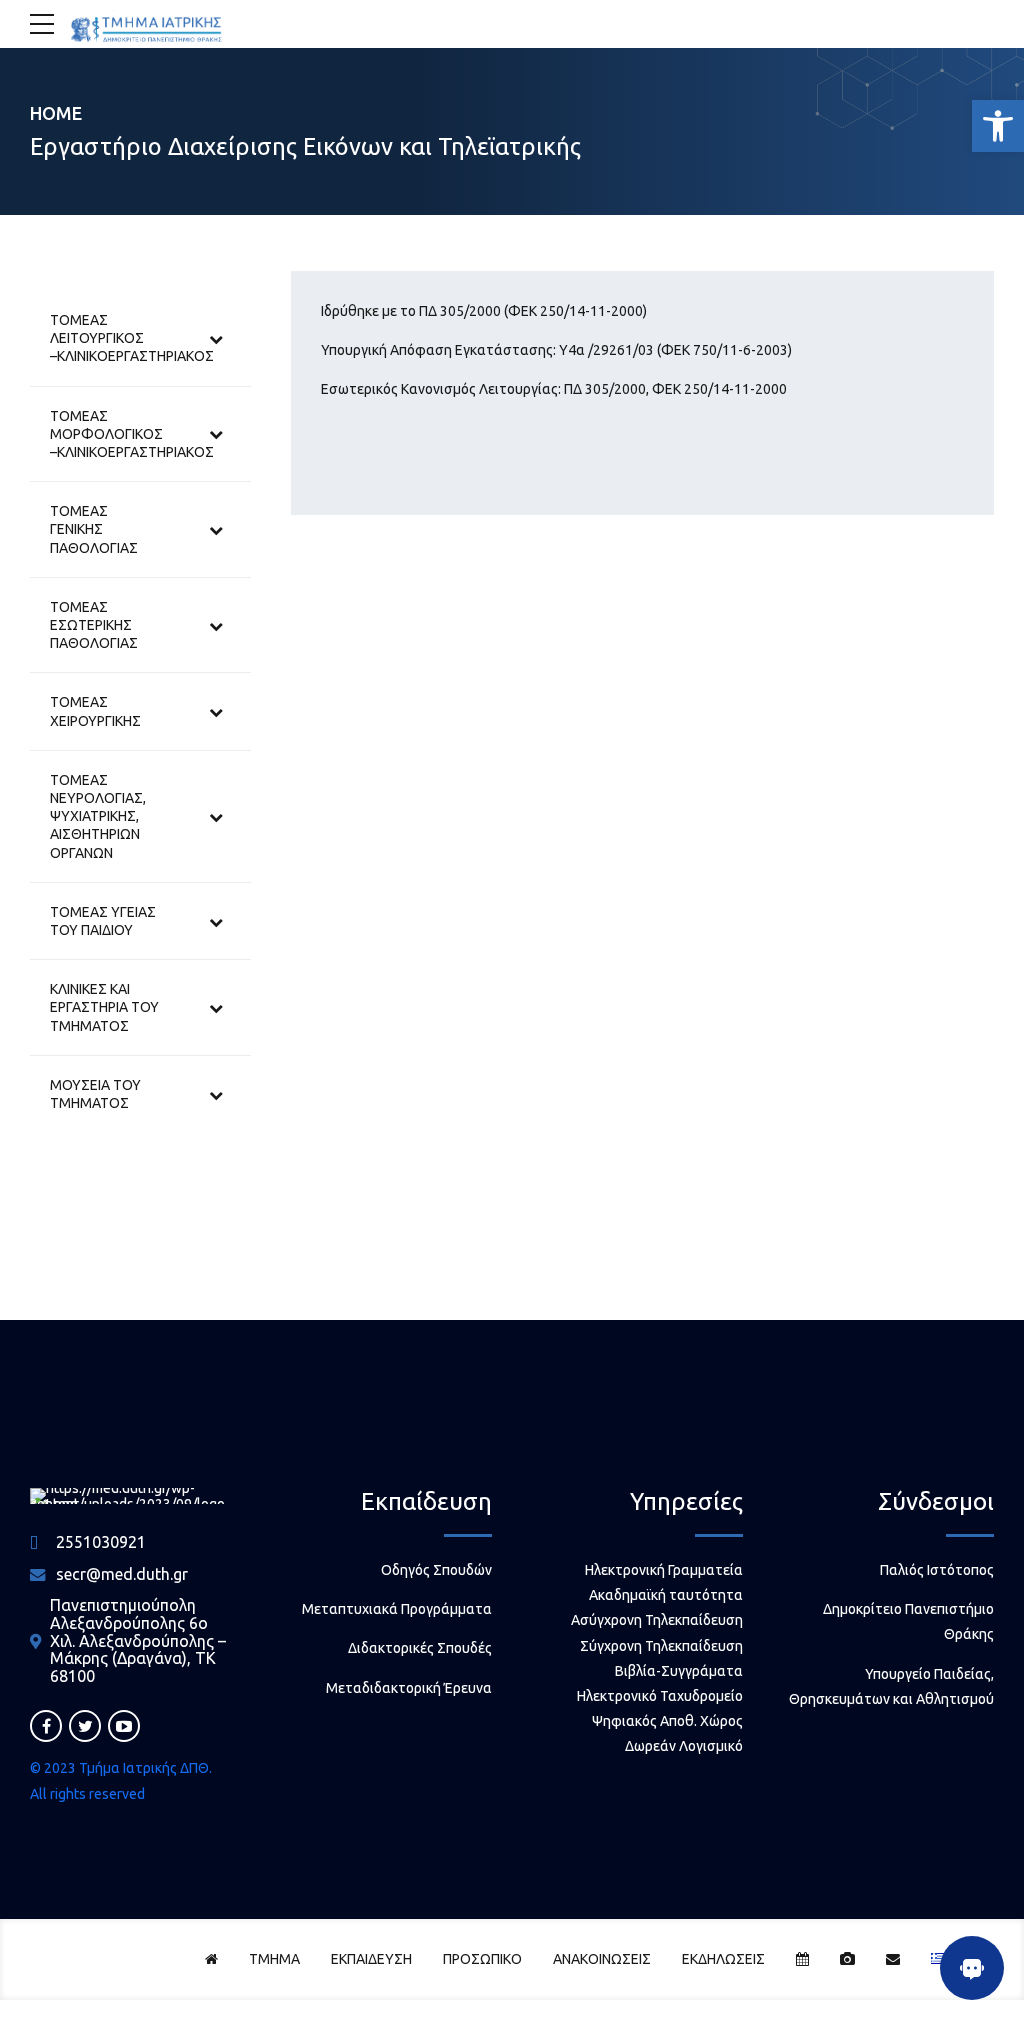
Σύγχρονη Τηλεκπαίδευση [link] (661, 1646)
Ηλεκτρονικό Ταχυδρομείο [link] (660, 1696)
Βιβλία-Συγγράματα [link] (679, 1671)
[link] (998, 126)
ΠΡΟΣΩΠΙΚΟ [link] (482, 1959)
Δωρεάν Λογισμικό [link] (684, 1746)
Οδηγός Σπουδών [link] (436, 1570)
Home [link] (56, 113)
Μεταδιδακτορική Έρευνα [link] (409, 1688)
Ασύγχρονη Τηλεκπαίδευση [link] (657, 1620)
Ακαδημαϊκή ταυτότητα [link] (666, 1595)
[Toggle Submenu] (216, 338)
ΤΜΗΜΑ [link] (274, 1959)
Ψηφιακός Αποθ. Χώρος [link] (667, 1721)
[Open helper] (972, 1968)
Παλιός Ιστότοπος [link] (937, 1570)
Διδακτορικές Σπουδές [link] (420, 1648)
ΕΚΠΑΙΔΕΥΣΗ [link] (371, 1959)
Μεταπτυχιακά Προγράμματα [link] (397, 1609)
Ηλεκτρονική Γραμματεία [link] (664, 1570)
